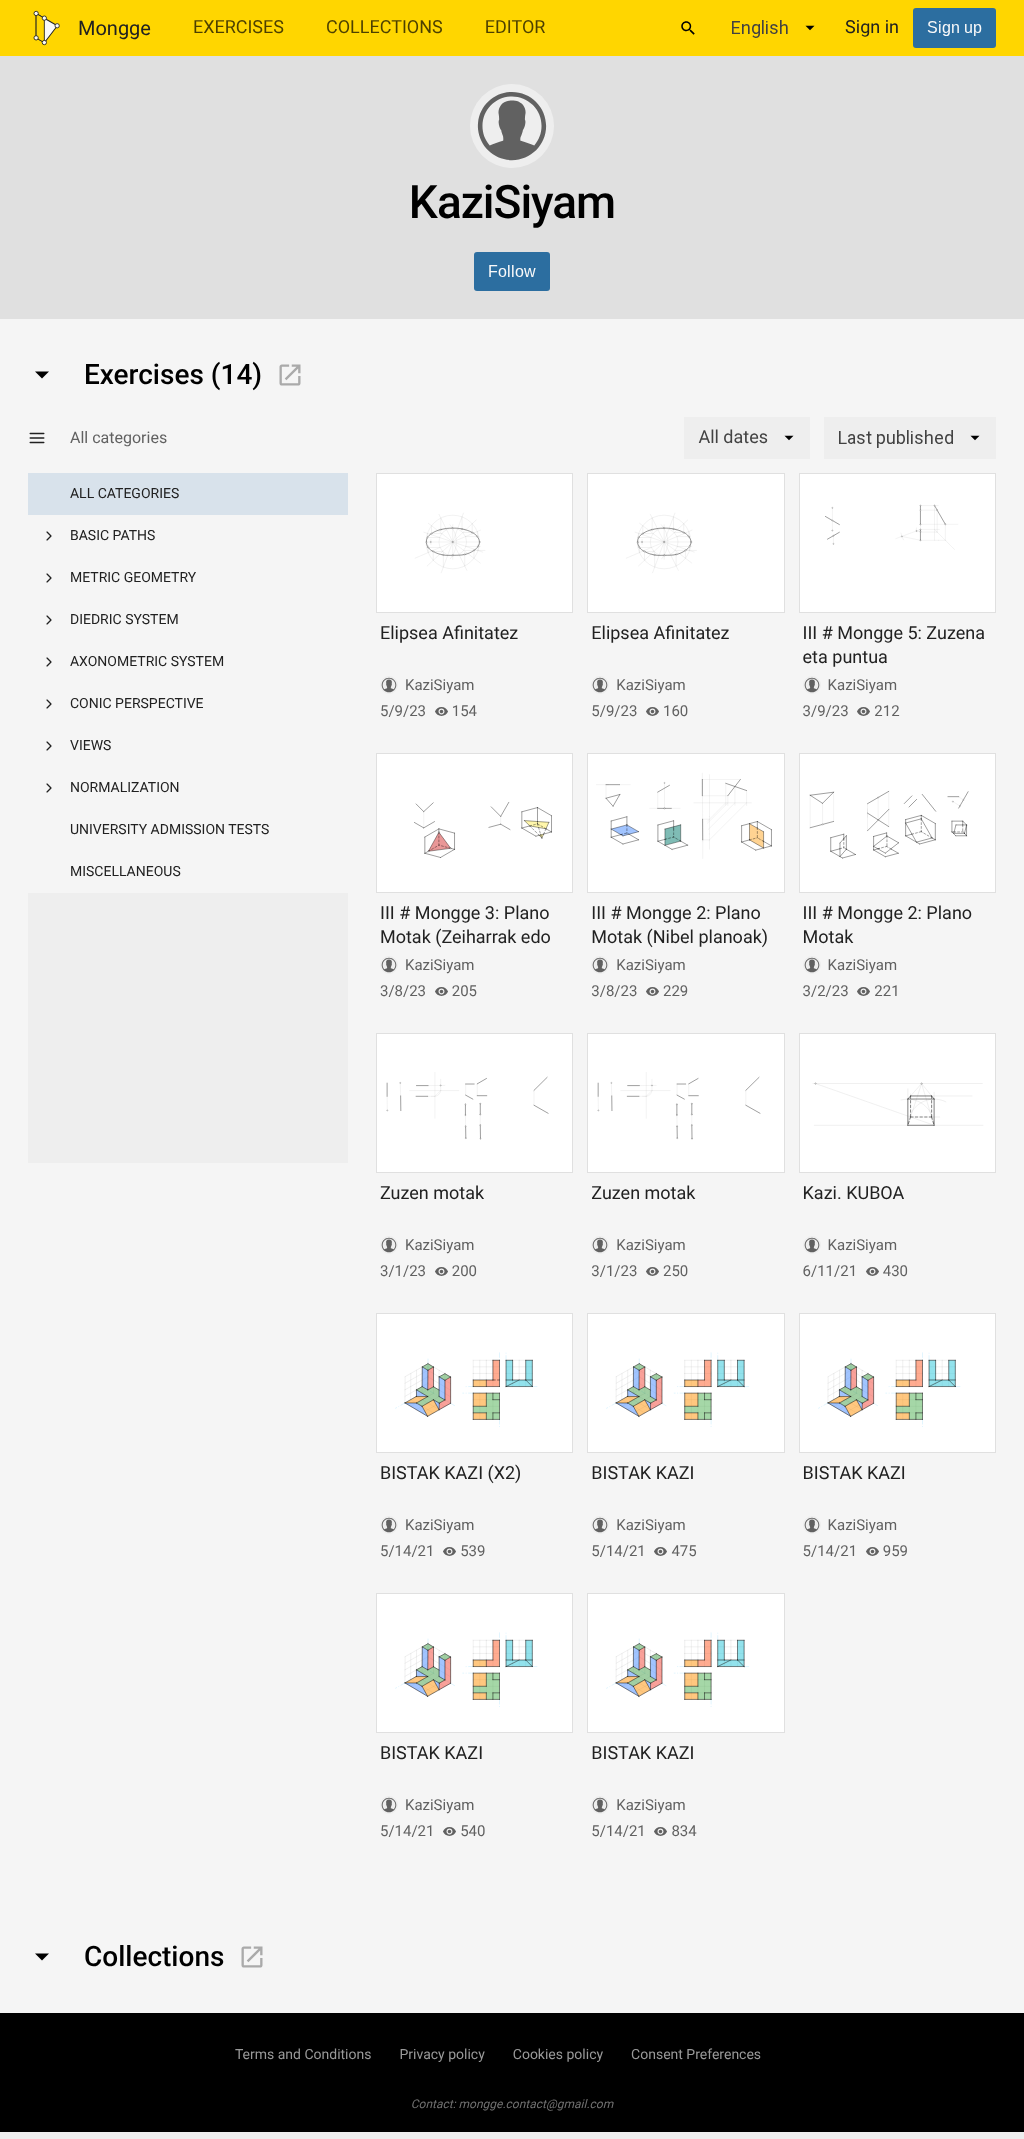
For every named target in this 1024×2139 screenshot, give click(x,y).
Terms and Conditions (303, 2055)
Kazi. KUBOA (854, 1193)
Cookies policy (558, 2055)
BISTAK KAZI (642, 1473)
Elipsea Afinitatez (449, 633)
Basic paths (112, 536)
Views (90, 746)
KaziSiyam (439, 685)
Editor (515, 27)
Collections (384, 27)
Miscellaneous (125, 872)
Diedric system (124, 620)
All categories (124, 494)
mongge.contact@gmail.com (536, 2104)
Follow (512, 271)
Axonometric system (147, 662)
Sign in (872, 27)
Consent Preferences (696, 2055)
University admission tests (169, 830)
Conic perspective (137, 704)
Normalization (125, 788)
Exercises (238, 27)
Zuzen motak (432, 1193)
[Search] (688, 28)
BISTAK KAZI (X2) (450, 1473)
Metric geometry (133, 578)
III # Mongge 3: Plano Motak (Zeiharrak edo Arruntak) (465, 937)
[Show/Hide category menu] (49, 438)
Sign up (954, 27)
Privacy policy (441, 2055)
